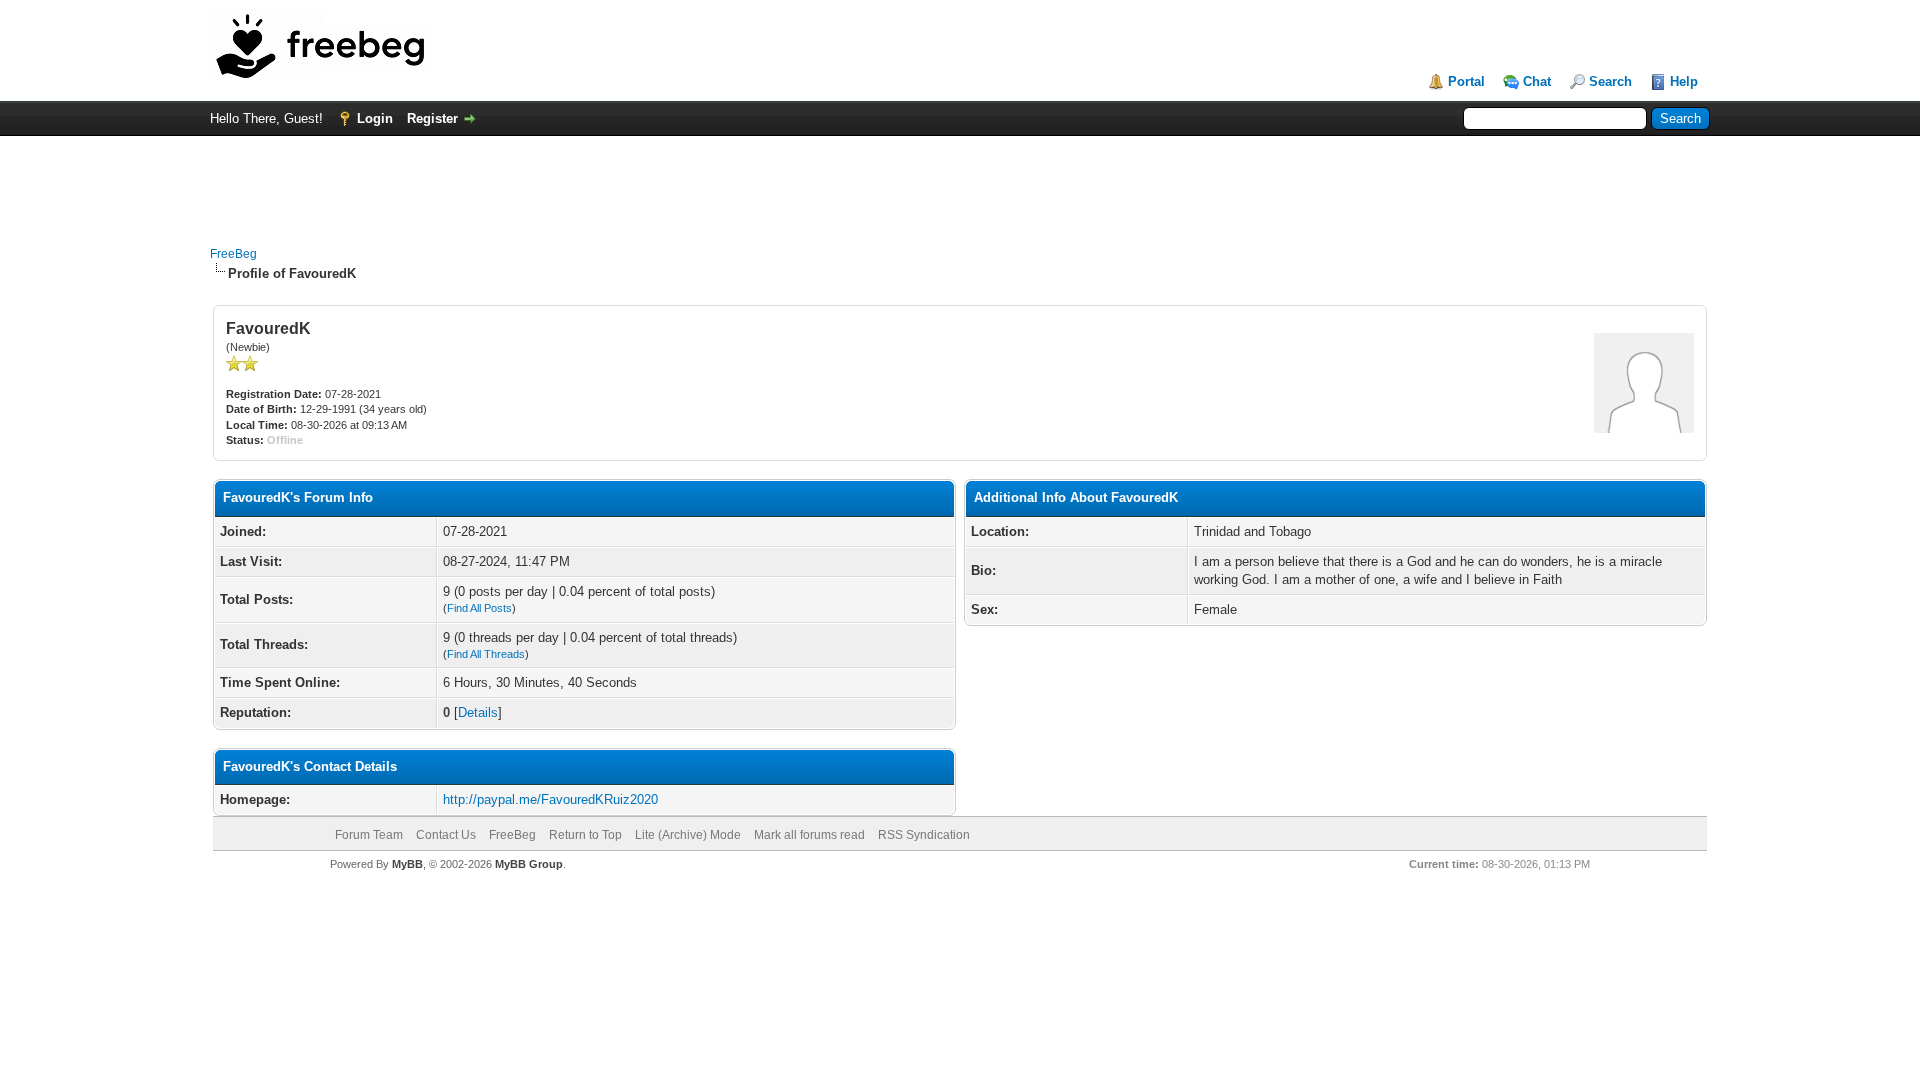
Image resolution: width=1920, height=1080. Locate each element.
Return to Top (585, 835)
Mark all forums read (809, 835)
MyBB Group (529, 864)
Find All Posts (479, 608)
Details (478, 712)
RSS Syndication (924, 835)
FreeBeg (233, 254)
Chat (1537, 81)
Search (1610, 81)
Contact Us (446, 835)
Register (432, 118)
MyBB (407, 864)
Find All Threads (486, 654)
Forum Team (369, 835)
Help (1684, 81)
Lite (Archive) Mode (688, 835)
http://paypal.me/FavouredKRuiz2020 (550, 799)
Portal (1466, 81)
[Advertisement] (960, 181)
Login (375, 118)
